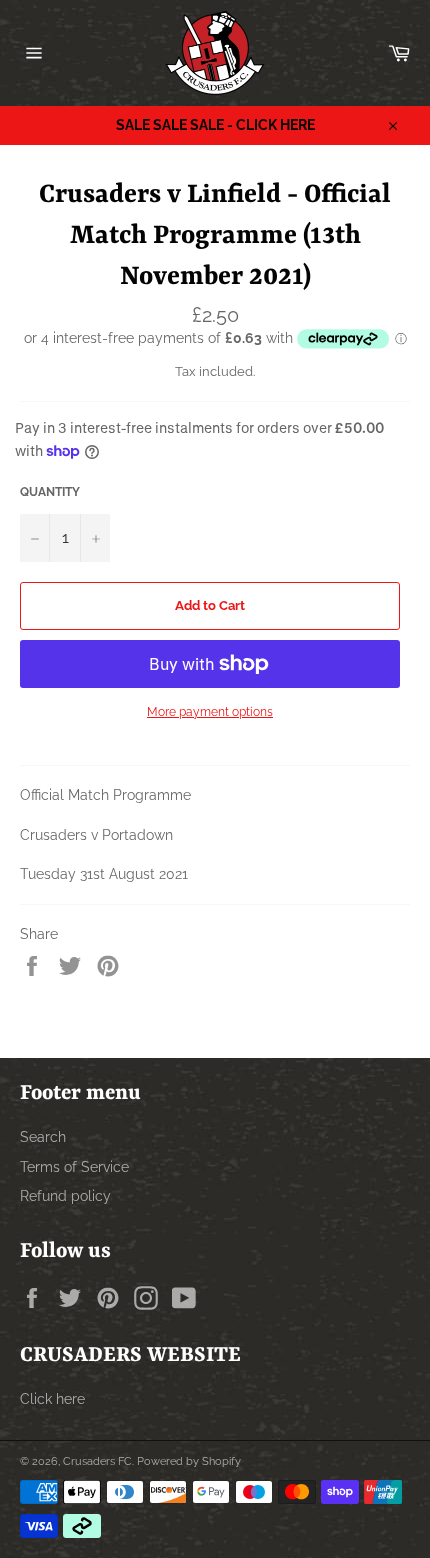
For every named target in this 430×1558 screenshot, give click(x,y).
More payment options (210, 712)
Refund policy (65, 1196)
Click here (52, 1399)
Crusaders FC (97, 1461)
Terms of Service (74, 1167)
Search (43, 1137)
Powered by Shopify (189, 1461)
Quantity (50, 492)
